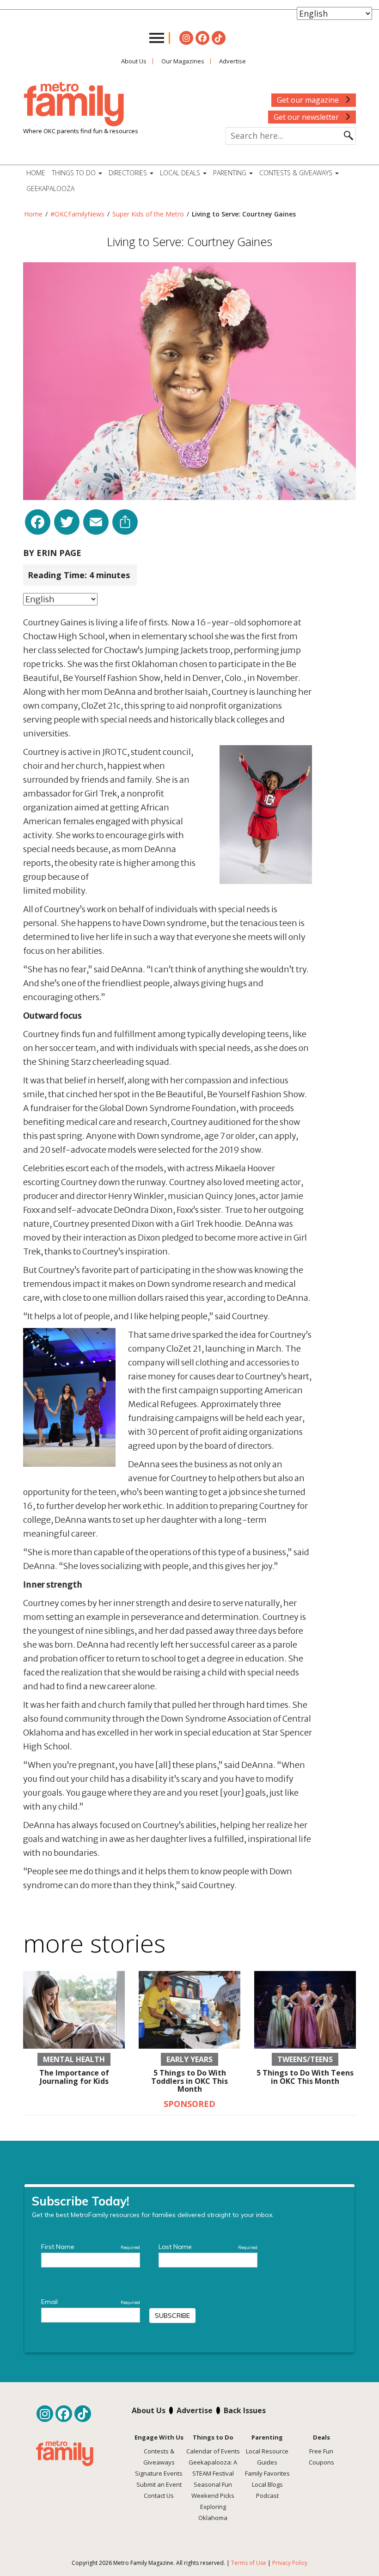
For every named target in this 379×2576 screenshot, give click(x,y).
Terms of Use (249, 2563)
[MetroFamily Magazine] (74, 105)
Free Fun (321, 2451)
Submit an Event (159, 2484)
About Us (134, 61)
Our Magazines (183, 61)
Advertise (232, 61)
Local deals (181, 173)
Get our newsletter (307, 117)
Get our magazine (309, 100)
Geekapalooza (50, 188)
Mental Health (74, 2059)
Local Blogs (267, 2484)
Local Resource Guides (267, 2457)
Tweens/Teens (305, 2059)
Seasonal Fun (213, 2484)
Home (36, 173)
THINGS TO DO (75, 173)
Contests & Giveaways (297, 173)
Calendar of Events (213, 2451)
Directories (129, 173)
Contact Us (159, 2496)
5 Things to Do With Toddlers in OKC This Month (189, 2081)
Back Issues (245, 2410)
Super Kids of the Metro (148, 214)
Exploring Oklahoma (213, 2512)
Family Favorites (267, 2473)
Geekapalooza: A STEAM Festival (213, 2468)
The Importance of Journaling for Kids (74, 2077)
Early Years (189, 2059)
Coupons (321, 2462)
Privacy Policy (290, 2563)
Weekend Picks (213, 2496)
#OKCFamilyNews (77, 214)
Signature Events (159, 2473)
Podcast (267, 2496)
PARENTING (231, 173)
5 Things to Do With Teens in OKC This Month (305, 2077)
